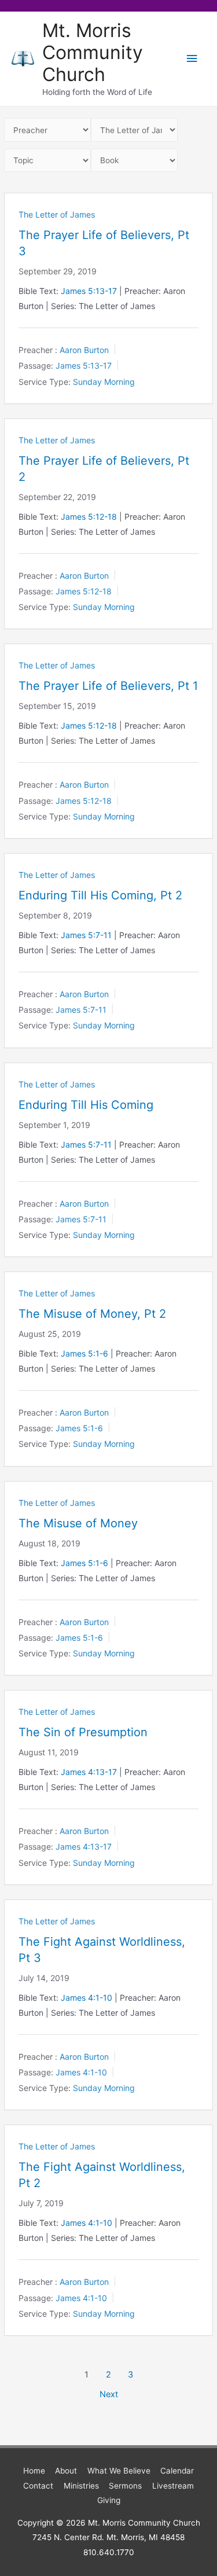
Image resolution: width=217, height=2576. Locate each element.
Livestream (173, 2486)
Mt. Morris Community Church (93, 53)
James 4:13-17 (89, 1772)
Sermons (125, 2486)
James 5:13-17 (89, 291)
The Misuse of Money (78, 1523)
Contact (38, 2486)
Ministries (81, 2486)
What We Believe (119, 2471)
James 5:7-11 (86, 935)
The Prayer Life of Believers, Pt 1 (108, 686)
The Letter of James (57, 214)
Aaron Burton (84, 350)
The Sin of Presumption (83, 1732)
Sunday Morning (104, 382)
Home (34, 2471)
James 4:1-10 (87, 1998)
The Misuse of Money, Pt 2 (92, 1314)
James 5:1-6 (84, 1353)
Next (109, 2394)
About (66, 2471)
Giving (109, 2500)
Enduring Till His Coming (86, 1105)
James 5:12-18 (89, 517)
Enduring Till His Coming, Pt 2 (100, 895)
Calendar (177, 2471)
